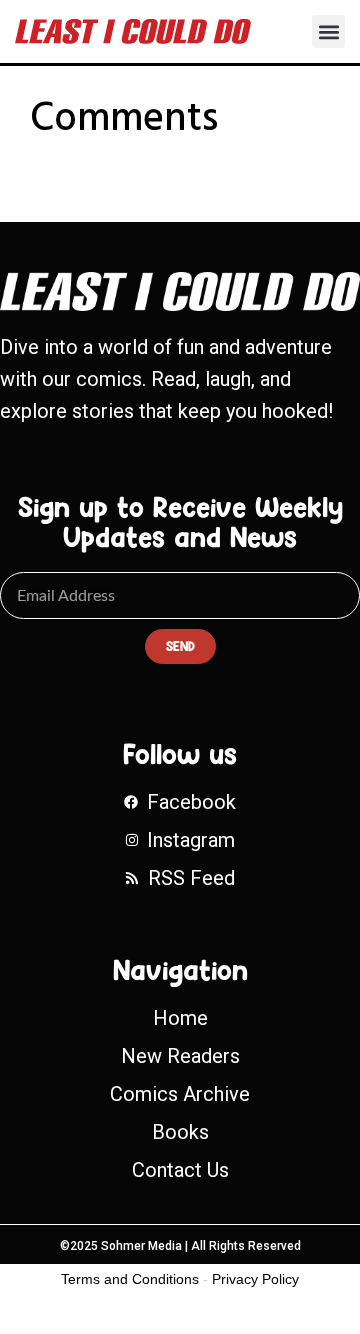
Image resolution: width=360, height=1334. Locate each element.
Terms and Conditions (130, 1279)
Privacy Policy (255, 1279)
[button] (328, 31)
